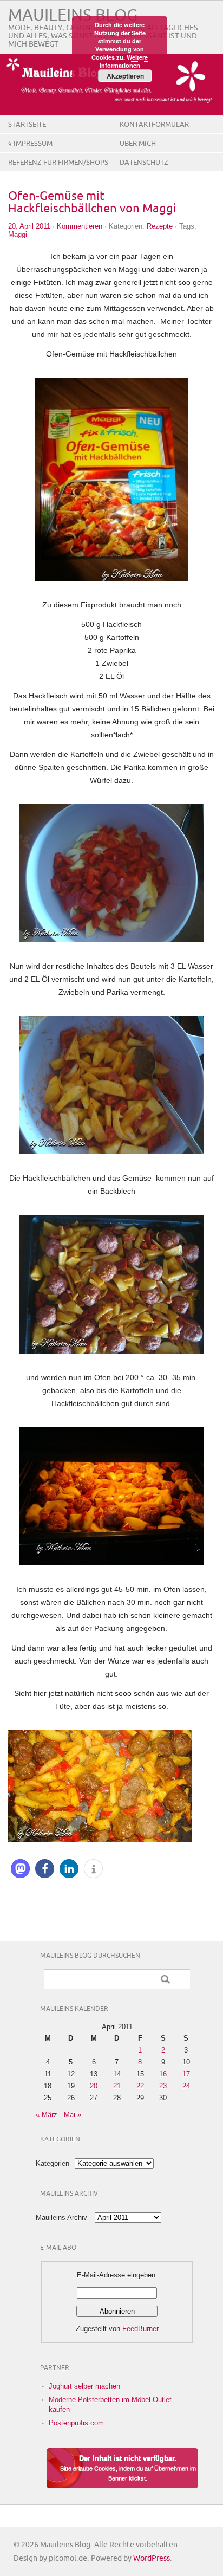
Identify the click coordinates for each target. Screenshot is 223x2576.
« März (47, 2115)
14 (117, 2074)
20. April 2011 (29, 226)
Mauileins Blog (73, 15)
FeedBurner (140, 2329)
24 (186, 2086)
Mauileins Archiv (61, 2218)
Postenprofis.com (76, 2423)
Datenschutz (144, 163)
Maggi (18, 234)
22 (140, 2086)
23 (163, 2086)
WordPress (152, 2558)
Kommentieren (80, 226)
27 (94, 2098)
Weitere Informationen (124, 61)
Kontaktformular (154, 125)
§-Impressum (30, 144)
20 (94, 2086)
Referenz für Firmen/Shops (58, 163)
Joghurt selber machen (84, 2386)
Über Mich (138, 144)
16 (163, 2074)
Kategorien (53, 2163)
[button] (20, 1869)
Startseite (27, 125)
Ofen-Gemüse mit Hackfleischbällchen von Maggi (92, 203)
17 (186, 2074)
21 (117, 2086)
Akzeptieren (125, 76)
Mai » (73, 2115)
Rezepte (160, 226)
